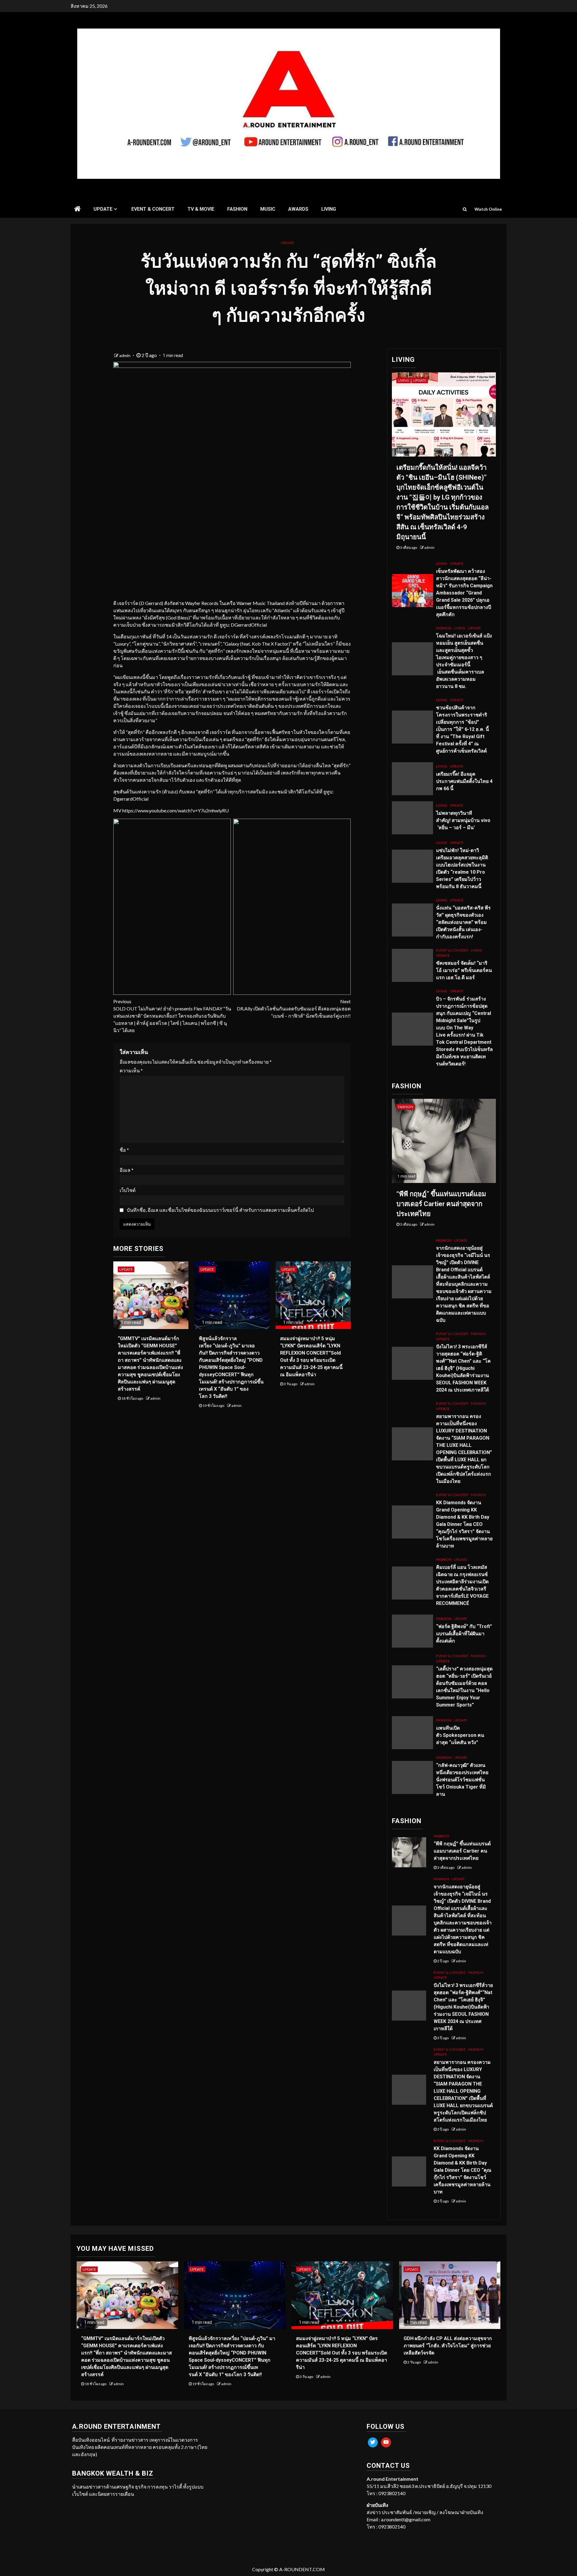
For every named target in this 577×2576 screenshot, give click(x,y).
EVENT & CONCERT (153, 209)
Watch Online (488, 209)
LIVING (329, 209)
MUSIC (268, 209)
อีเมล (127, 1170)
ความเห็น (131, 1070)
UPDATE (103, 209)
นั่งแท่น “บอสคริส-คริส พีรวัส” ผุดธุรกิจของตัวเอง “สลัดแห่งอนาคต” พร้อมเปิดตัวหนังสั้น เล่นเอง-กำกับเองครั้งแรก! (463, 922)
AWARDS (298, 209)
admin (125, 355)
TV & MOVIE (201, 209)
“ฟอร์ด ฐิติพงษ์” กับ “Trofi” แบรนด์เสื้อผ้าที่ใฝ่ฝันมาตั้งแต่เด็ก (464, 1634)
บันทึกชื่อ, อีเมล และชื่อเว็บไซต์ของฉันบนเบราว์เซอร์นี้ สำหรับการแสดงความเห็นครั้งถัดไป (220, 1210)
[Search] (465, 209)
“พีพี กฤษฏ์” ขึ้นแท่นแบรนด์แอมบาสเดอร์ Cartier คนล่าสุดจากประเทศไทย (441, 1204)
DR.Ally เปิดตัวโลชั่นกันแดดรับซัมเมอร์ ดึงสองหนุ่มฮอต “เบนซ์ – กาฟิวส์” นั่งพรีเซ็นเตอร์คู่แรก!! (294, 1008)
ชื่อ (124, 1150)
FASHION (237, 209)
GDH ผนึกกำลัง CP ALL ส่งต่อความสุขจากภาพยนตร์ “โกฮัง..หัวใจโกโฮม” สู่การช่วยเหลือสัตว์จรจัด (448, 2346)
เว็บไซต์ (128, 1190)
